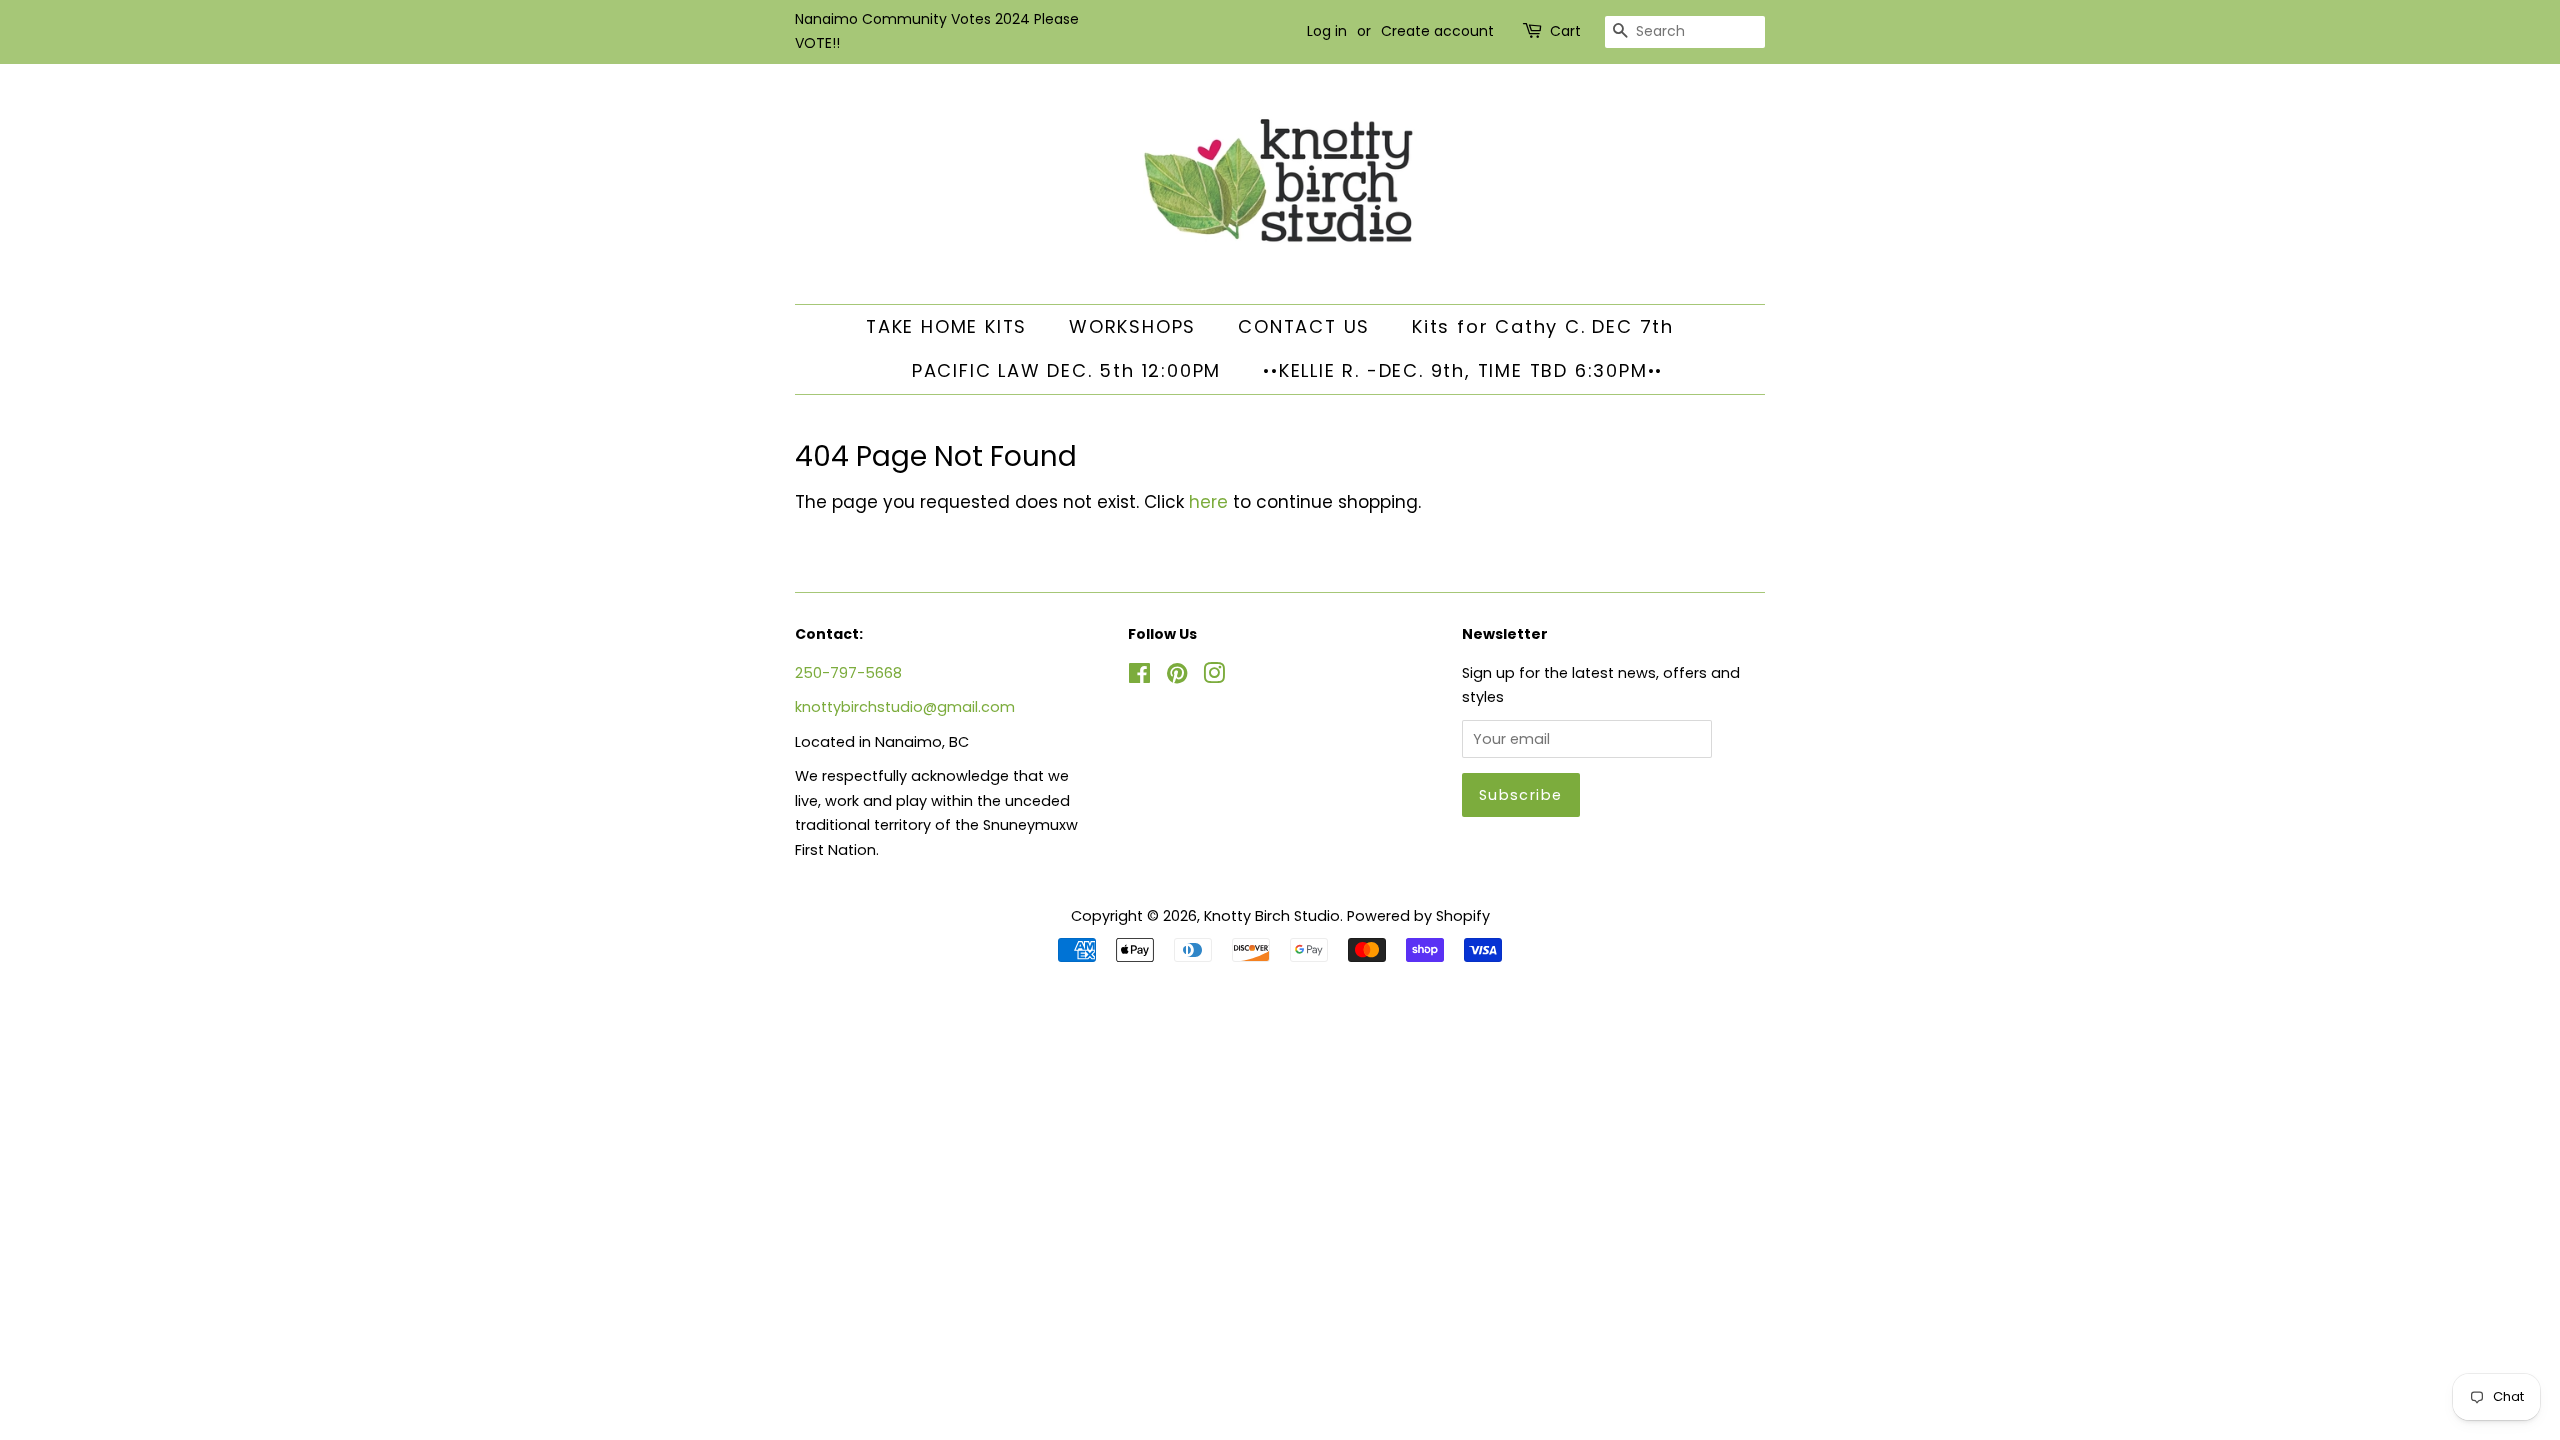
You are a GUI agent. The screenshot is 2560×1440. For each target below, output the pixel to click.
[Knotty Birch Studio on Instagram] (1214, 677)
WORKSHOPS (1132, 326)
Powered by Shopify (1418, 916)
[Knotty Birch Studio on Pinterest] (1177, 677)
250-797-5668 (848, 673)
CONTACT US (1304, 326)
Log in (1327, 31)
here (1208, 502)
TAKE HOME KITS (946, 326)
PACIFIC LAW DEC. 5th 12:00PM (1066, 370)
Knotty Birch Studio (1272, 916)
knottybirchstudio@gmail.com (905, 707)
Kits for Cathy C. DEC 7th (1543, 326)
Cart (1565, 31)
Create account (1437, 31)
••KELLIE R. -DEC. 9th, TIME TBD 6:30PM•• (1463, 370)
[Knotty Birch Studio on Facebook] (1139, 677)
